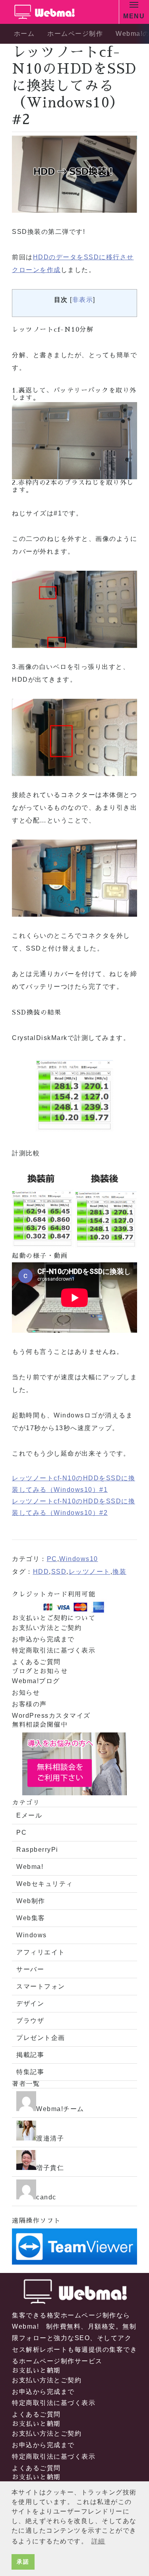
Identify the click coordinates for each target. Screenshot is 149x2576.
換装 (119, 1572)
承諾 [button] (23, 2562)
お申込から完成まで (43, 1639)
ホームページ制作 (75, 34)
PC (52, 1559)
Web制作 (31, 1901)
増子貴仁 (50, 2168)
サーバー (30, 1969)
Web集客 (31, 1918)
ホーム (24, 34)
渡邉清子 (50, 2138)
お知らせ (26, 1692)
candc (46, 2197)
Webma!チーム (60, 2109)
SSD (59, 1572)
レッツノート (90, 1572)
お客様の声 (29, 1704)
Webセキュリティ (45, 1884)
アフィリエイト (41, 1952)
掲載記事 (30, 2055)
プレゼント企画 (41, 2038)
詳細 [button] (98, 2541)
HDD (41, 1572)
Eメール (29, 1815)
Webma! (30, 1867)
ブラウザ (30, 2021)
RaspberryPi (37, 1850)
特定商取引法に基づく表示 (54, 1650)
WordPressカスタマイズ (51, 1716)
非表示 (83, 300)
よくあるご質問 (36, 1662)
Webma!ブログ (36, 1681)
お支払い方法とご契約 (47, 1628)
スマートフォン (41, 1986)
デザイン (30, 2003)
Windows (32, 1935)
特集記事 (30, 2072)
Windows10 (79, 1559)
